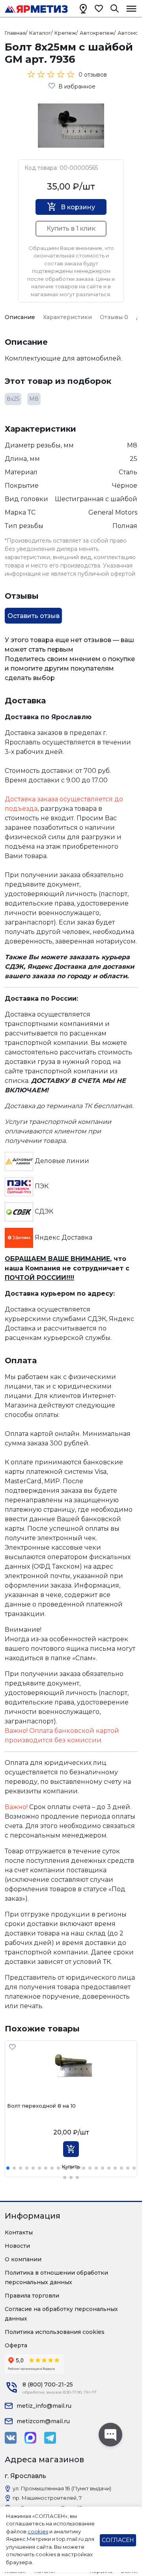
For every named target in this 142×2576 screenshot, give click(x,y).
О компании (23, 2259)
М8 (34, 399)
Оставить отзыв (34, 616)
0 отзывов (93, 75)
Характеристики (67, 317)
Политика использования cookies (55, 2332)
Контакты (19, 2232)
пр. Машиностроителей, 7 (47, 2498)
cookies (38, 2531)
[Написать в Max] (30, 2438)
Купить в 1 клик (71, 228)
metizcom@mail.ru (43, 2421)
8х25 (13, 399)
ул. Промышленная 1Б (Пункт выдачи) (62, 2488)
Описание (20, 317)
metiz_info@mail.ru (44, 2406)
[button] (8, 2168)
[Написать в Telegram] (50, 2438)
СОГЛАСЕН (118, 2540)
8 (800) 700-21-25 (48, 2384)
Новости (17, 2246)
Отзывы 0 (114, 317)
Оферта (16, 2345)
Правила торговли (32, 2296)
